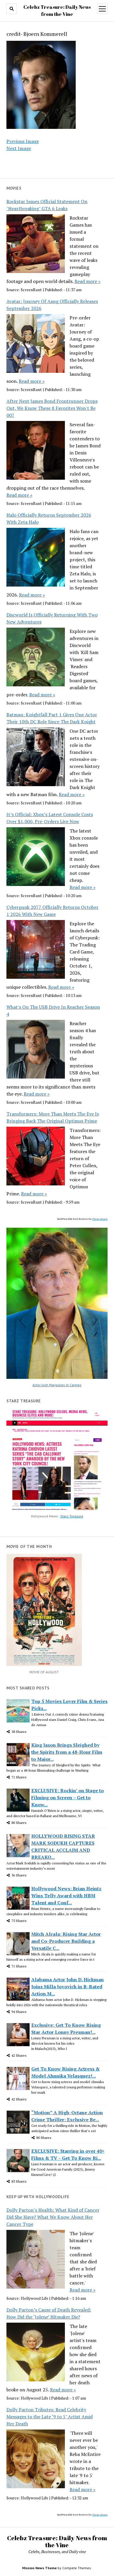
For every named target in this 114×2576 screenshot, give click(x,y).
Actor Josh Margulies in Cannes (57, 1385)
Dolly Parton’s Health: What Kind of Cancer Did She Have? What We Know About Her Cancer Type (53, 2217)
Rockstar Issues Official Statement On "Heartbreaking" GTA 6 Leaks (47, 205)
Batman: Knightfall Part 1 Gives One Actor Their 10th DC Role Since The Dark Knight (52, 718)
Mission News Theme (39, 2568)
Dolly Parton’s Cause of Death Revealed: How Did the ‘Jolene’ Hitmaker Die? (49, 2313)
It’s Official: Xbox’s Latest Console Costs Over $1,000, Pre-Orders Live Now (50, 818)
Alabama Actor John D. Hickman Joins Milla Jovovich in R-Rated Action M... (68, 1987)
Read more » (88, 281)
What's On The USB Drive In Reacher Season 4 (53, 1010)
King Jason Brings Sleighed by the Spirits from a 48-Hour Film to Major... (67, 1752)
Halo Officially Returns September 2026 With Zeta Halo (49, 518)
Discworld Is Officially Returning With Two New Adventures (52, 618)
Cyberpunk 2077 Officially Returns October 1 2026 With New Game (52, 911)
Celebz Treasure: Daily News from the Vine (57, 2541)
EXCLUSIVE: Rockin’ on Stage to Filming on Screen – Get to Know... (68, 1797)
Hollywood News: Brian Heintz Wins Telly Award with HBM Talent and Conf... (66, 1896)
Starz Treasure (72, 1516)
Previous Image (23, 141)
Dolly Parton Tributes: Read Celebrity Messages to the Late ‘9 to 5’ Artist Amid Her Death (50, 2417)
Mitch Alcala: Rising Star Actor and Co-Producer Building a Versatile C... (66, 1941)
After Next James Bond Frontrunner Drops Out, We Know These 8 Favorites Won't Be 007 (52, 408)
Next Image (19, 148)
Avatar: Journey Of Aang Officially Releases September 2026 (52, 305)
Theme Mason (100, 1219)
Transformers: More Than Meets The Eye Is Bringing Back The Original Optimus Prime (53, 1117)
